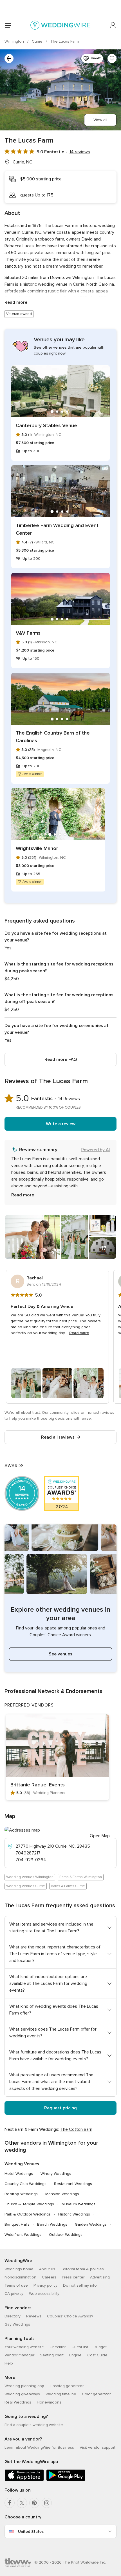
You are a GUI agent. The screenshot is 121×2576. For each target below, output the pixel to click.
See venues (60, 1654)
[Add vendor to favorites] (112, 58)
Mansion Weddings (62, 2194)
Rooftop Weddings (21, 2194)
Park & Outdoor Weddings (28, 2214)
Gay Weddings (17, 2324)
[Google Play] (66, 2480)
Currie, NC (23, 162)
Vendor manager (19, 2355)
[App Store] (24, 2480)
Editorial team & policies (82, 2269)
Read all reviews (58, 1437)
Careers (49, 2277)
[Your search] (9, 58)
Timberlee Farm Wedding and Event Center (57, 529)
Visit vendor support (98, 2447)
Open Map (100, 1836)
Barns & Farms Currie (68, 1886)
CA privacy (14, 2294)
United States (31, 2532)
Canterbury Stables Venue (46, 425)
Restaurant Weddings (73, 2184)
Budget (100, 2347)
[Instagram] (47, 2503)
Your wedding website (24, 2347)
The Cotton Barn (76, 2129)
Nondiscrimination (20, 2277)
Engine (75, 2355)
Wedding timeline (61, 2394)
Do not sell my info (80, 2285)
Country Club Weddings (25, 2184)
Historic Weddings (74, 2214)
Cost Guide (97, 2355)
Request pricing (60, 2108)
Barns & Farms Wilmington (81, 1877)
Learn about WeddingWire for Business (39, 2447)
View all (100, 120)
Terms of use (16, 2285)
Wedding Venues (22, 2164)
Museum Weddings (79, 2204)
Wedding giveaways (22, 2394)
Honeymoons (49, 2402)
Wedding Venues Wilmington (30, 1877)
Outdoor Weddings (66, 2235)
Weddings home (19, 2269)
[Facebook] (10, 2503)
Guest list (80, 2347)
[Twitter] (22, 2503)
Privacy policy (45, 2285)
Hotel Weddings (19, 2174)
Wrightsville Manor (37, 848)
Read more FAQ (61, 1059)
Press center (73, 2277)
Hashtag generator (67, 2386)
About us (47, 2269)
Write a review (61, 1124)
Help (9, 2363)
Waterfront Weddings (23, 2235)
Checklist (58, 2347)
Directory (13, 2316)
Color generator (96, 2394)
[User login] (113, 25)
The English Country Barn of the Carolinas (53, 737)
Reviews (34, 2316)
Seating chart (52, 2355)
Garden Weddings (91, 2224)
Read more (16, 302)
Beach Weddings (52, 2224)
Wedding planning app (24, 2386)
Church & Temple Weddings (29, 2204)
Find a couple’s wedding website (34, 2425)
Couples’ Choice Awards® (70, 2316)
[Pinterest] (34, 2503)
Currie (38, 41)
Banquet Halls (17, 2224)
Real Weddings (18, 2402)
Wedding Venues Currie (26, 1886)
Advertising (100, 2277)
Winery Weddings (56, 2174)
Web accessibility (44, 2294)
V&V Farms (28, 633)
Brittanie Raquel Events (38, 1785)
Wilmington (15, 41)
